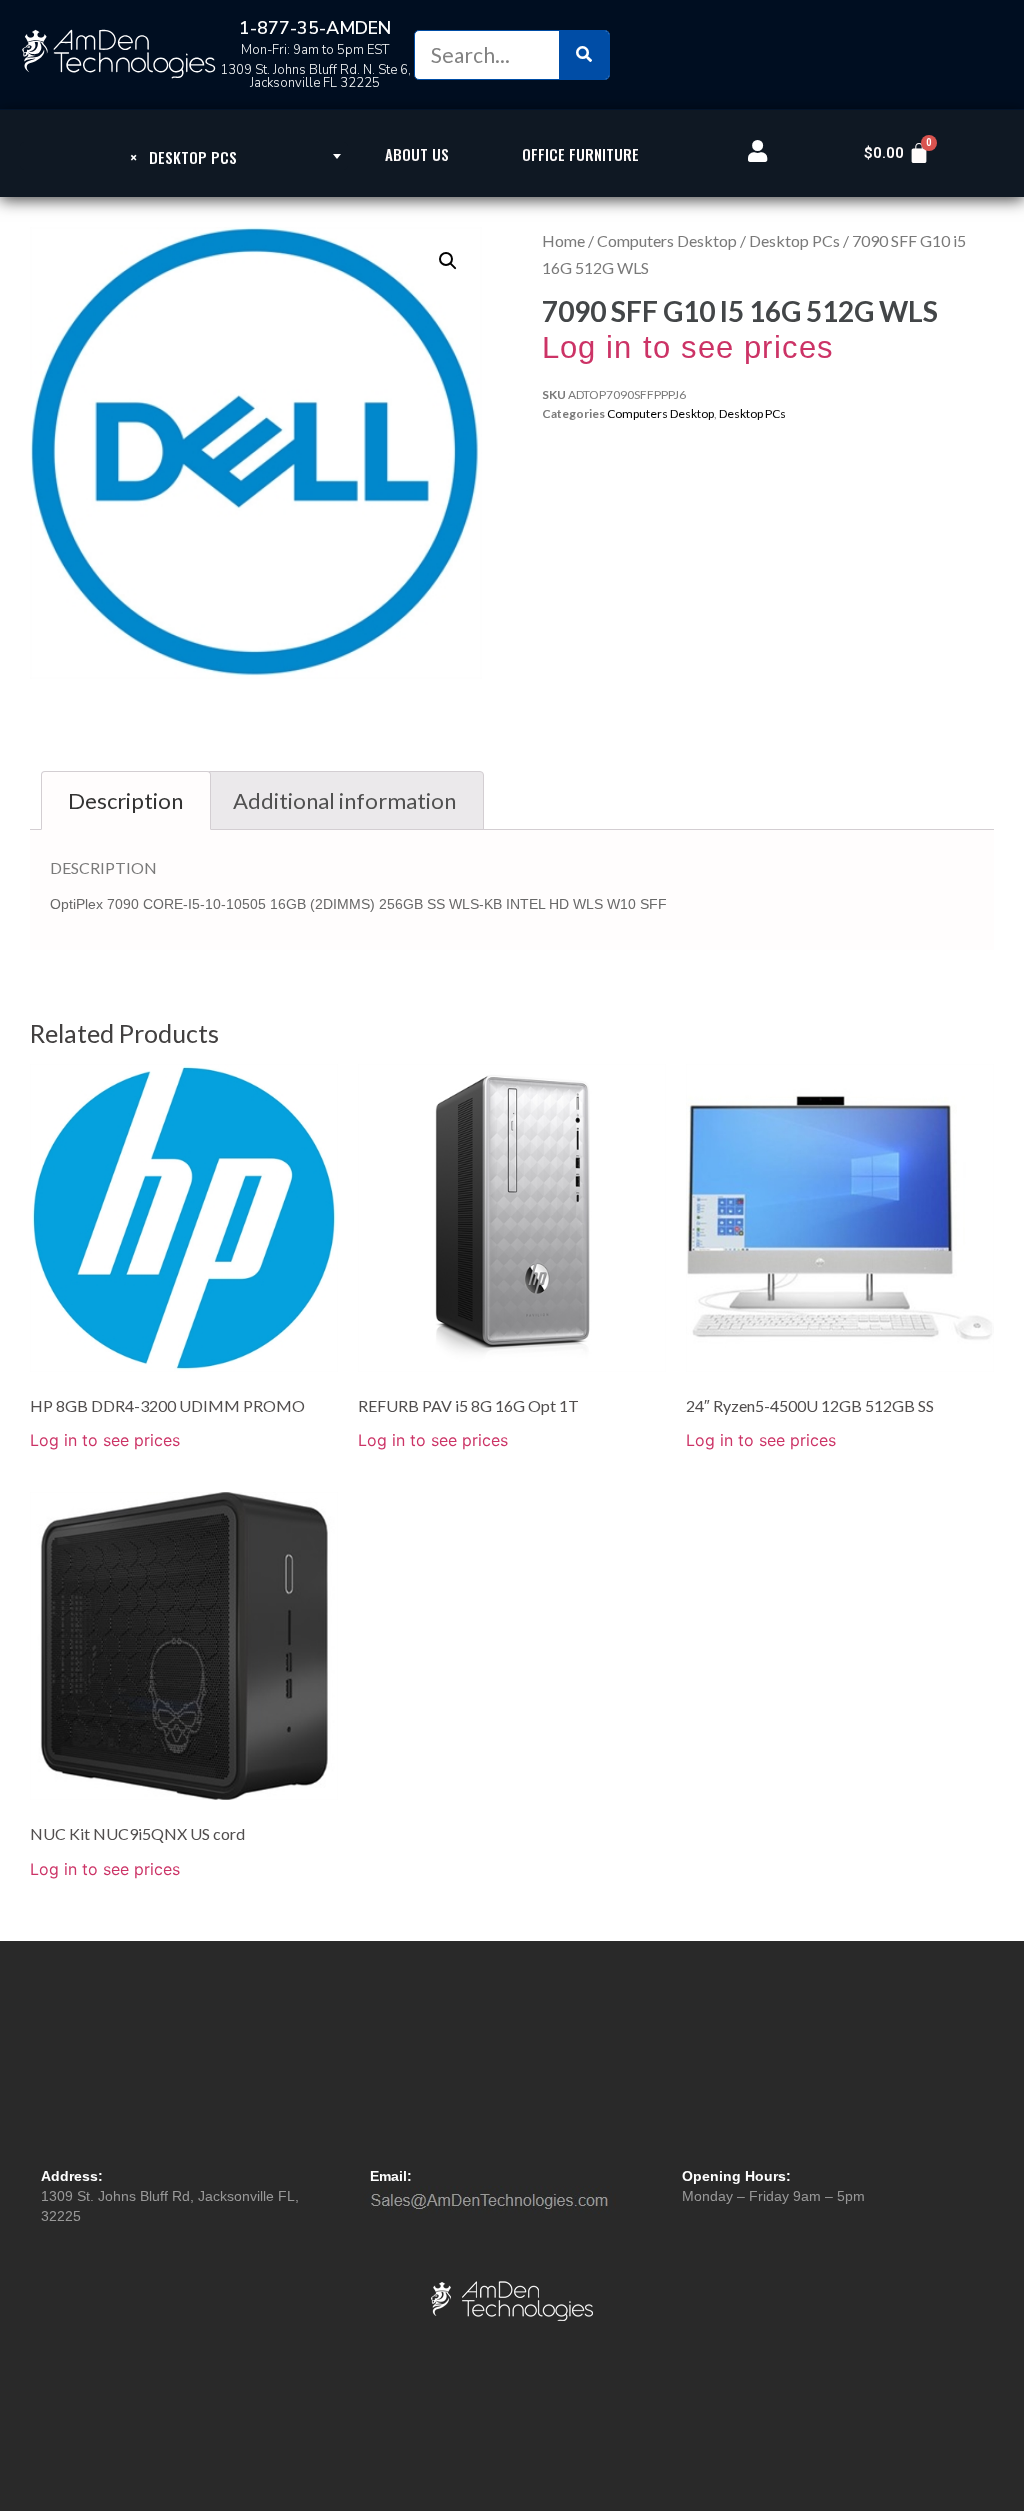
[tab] (126, 800)
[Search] (584, 55)
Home (563, 240)
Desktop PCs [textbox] (183, 157)
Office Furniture (580, 154)
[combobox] (184, 156)
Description (125, 800)
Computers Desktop (667, 240)
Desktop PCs (794, 240)
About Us (417, 154)
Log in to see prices (688, 347)
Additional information (344, 800)
